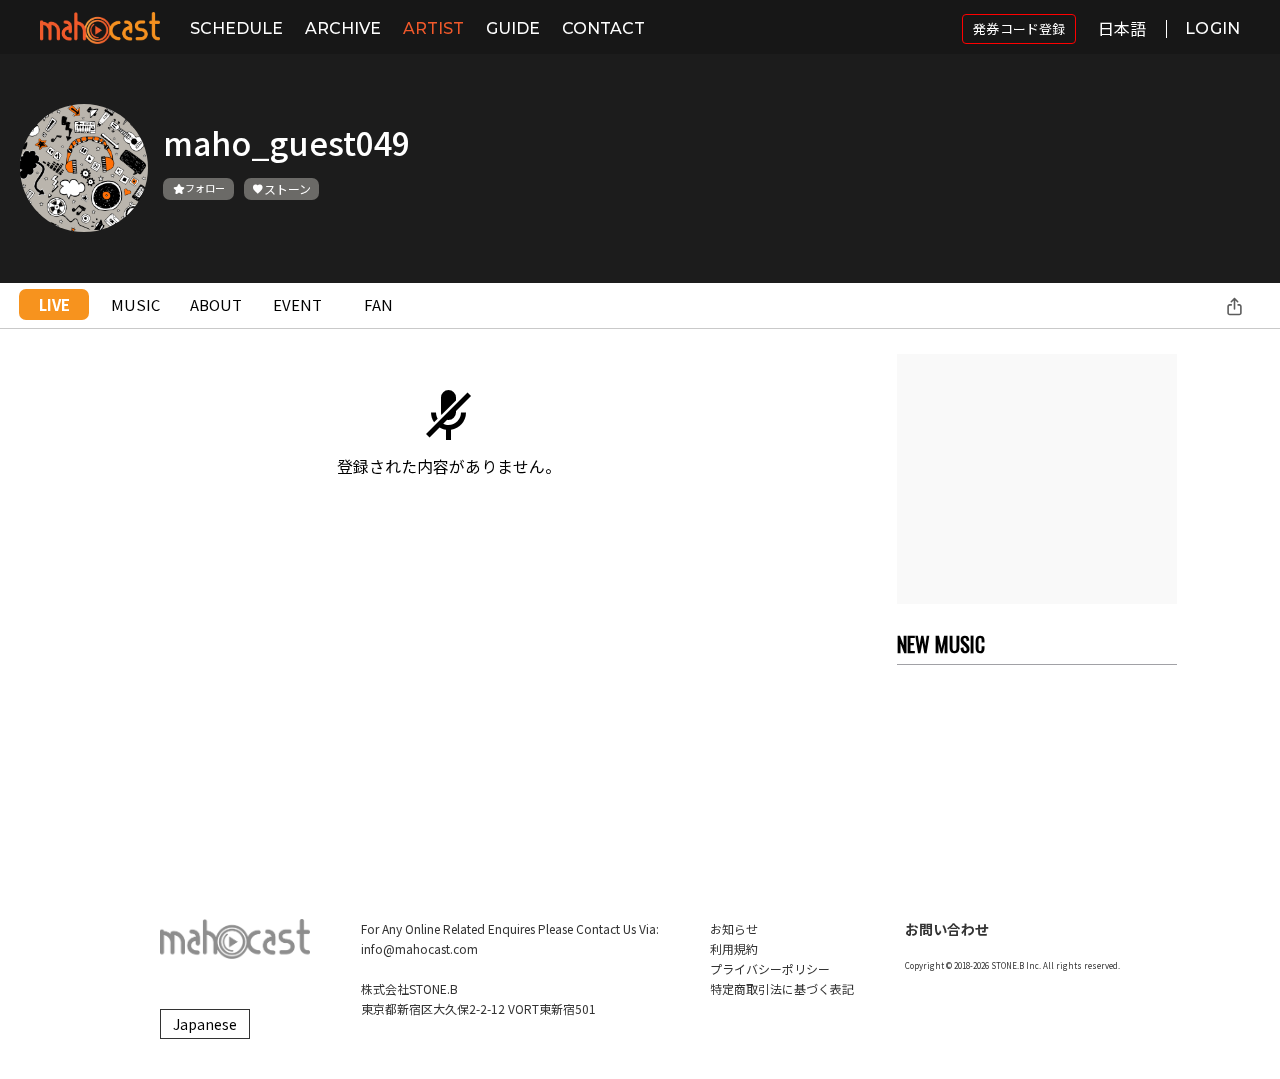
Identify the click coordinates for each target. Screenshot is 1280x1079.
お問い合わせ (947, 929)
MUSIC (135, 304)
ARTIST (433, 28)
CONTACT (603, 28)
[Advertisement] (1037, 479)
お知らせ (734, 928)
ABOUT (216, 304)
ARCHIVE (343, 28)
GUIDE (513, 28)
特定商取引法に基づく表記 (782, 988)
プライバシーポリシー (770, 968)
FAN (378, 304)
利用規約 (734, 948)
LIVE (54, 304)
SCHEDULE (236, 28)
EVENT (297, 304)
